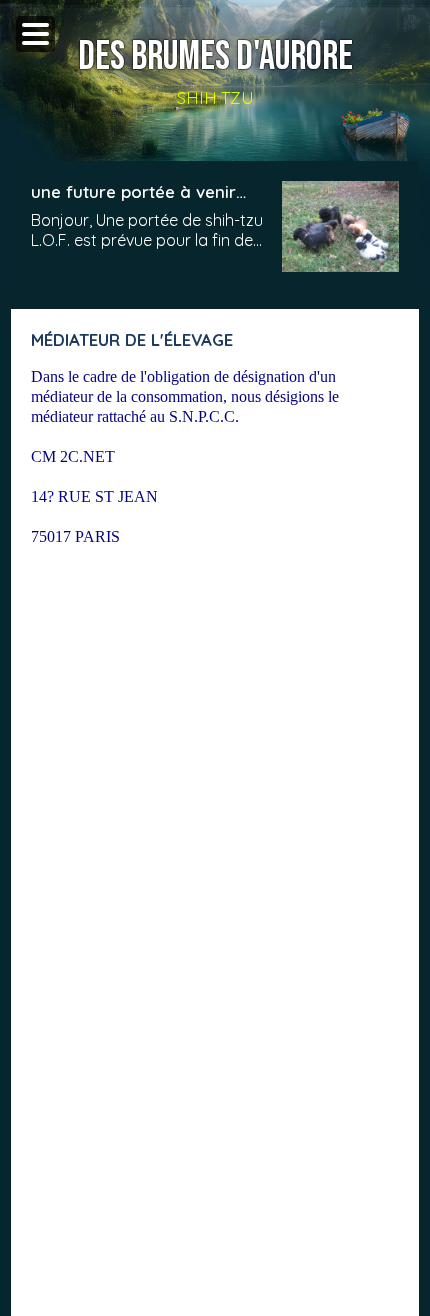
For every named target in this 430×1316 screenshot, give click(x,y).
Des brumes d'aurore (215, 57)
